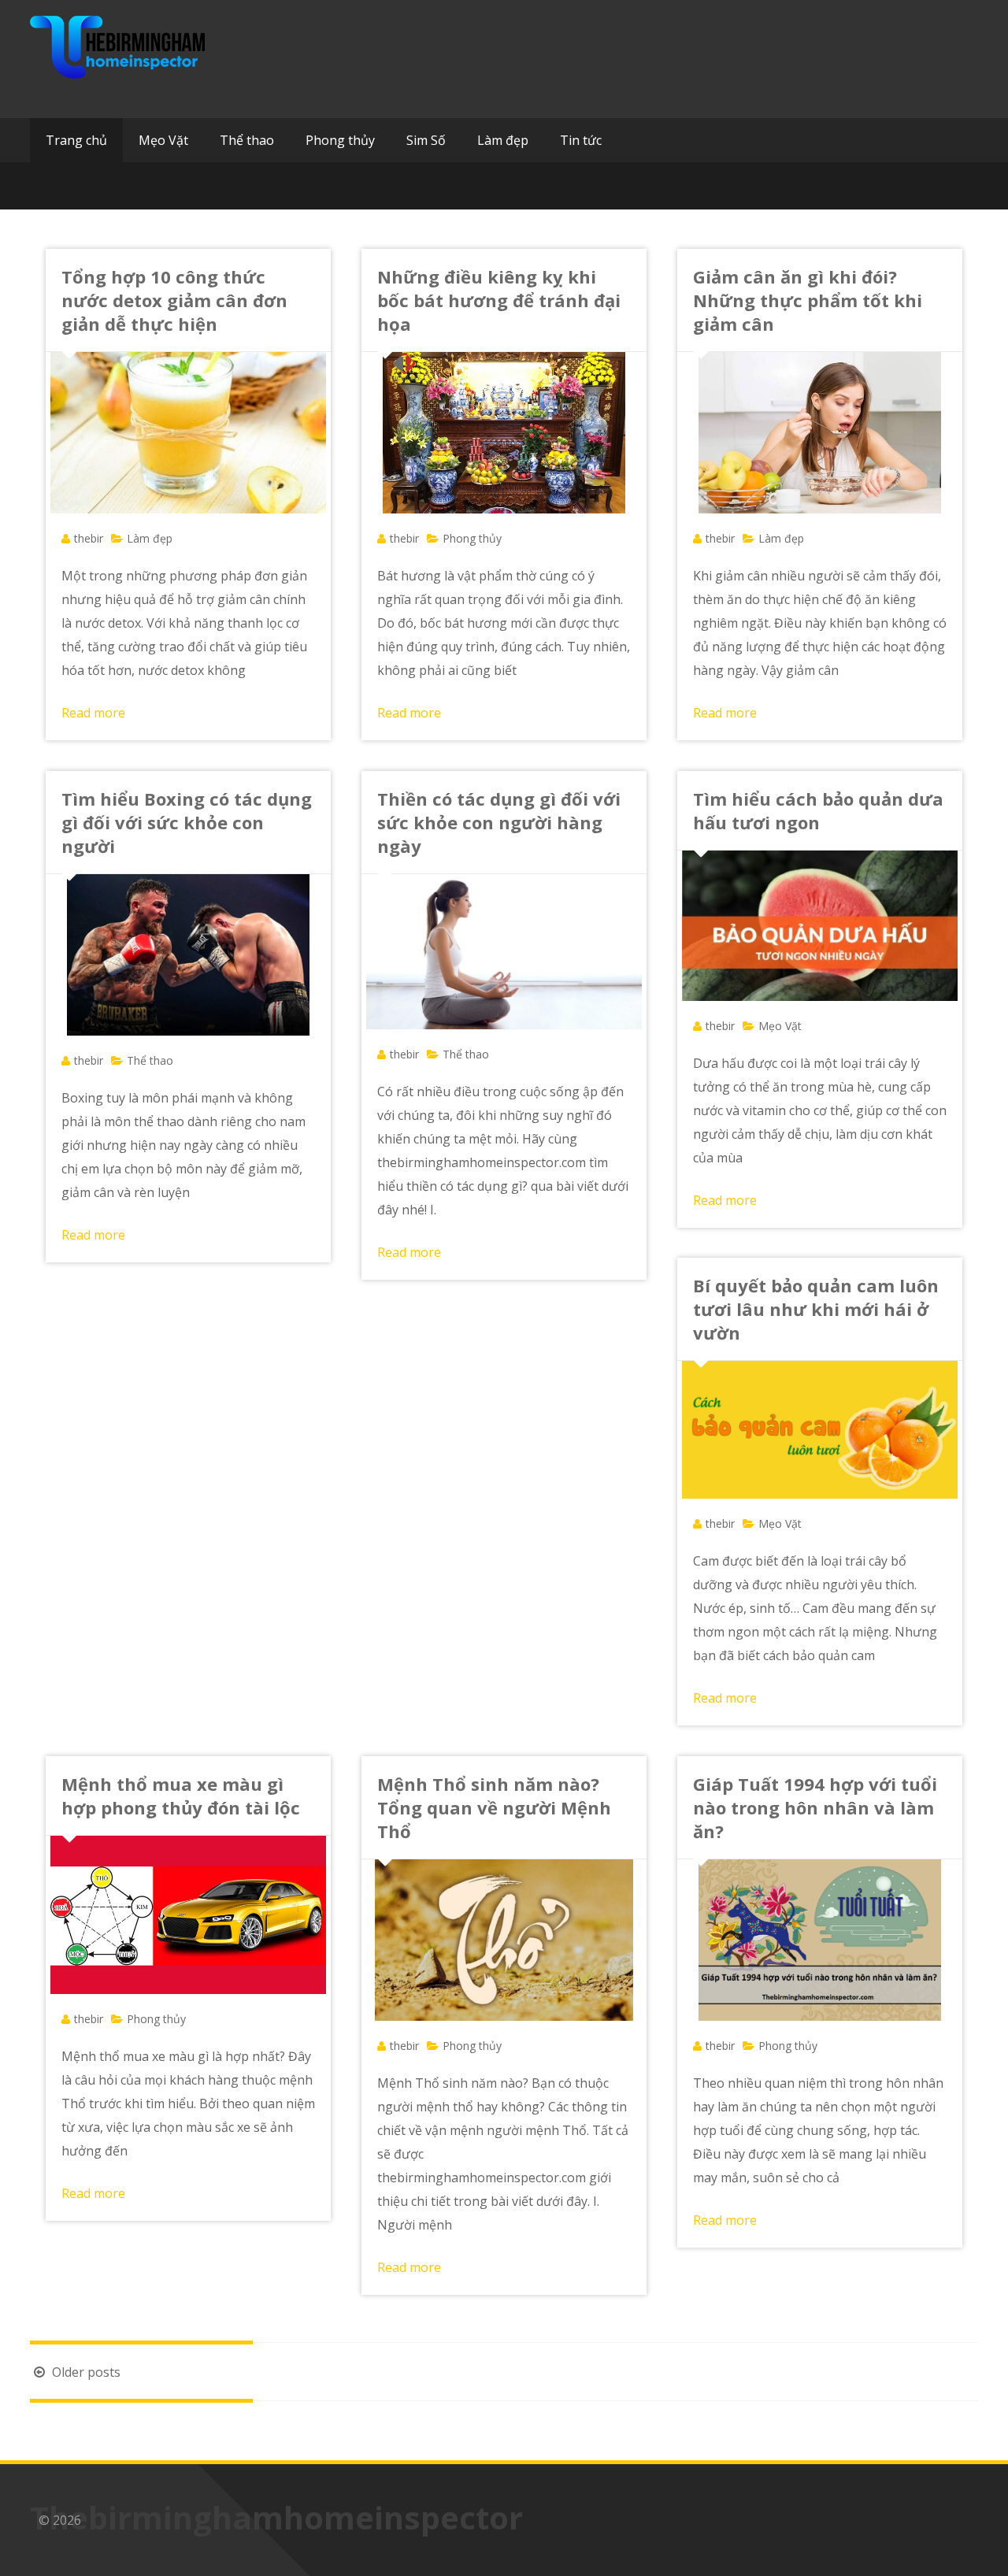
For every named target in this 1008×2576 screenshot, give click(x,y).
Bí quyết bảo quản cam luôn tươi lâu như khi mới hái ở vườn (816, 1309)
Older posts (85, 2372)
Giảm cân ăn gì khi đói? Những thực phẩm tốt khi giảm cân (808, 300)
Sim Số (426, 140)
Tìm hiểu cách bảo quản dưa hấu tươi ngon (818, 810)
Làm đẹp (503, 140)
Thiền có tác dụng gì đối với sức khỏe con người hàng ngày (499, 822)
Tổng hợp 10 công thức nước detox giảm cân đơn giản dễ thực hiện (174, 300)
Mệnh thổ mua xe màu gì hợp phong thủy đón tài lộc (181, 1796)
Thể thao (247, 140)
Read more (93, 713)
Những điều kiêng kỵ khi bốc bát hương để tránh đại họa (499, 300)
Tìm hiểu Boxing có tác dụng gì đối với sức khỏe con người (187, 822)
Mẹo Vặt (163, 140)
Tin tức (581, 140)
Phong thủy (340, 140)
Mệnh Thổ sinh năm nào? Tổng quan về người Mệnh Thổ (494, 1807)
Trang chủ (76, 140)
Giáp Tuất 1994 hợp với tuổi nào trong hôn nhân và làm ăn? (815, 1807)
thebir (89, 538)
